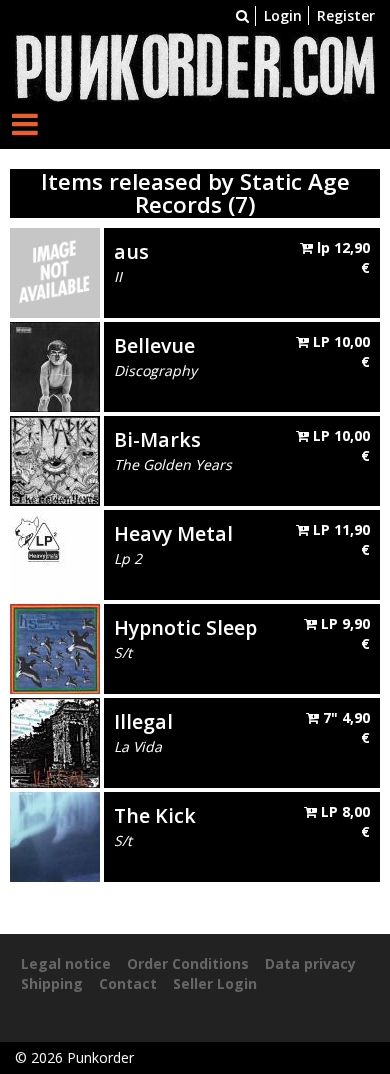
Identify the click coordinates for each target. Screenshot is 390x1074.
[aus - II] (55, 271)
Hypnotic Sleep (185, 627)
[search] (242, 15)
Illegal (143, 721)
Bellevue (154, 345)
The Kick (155, 815)
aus (131, 251)
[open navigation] (25, 123)
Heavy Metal (173, 533)
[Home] (195, 65)
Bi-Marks (157, 439)
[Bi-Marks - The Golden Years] (55, 459)
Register (346, 15)
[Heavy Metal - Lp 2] (55, 553)
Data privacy (310, 963)
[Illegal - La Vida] (55, 741)
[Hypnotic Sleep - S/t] (55, 647)
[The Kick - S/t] (55, 835)
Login (283, 15)
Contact (128, 983)
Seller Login (215, 983)
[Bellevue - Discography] (55, 365)
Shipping (52, 983)
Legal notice (66, 963)
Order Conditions (188, 963)
